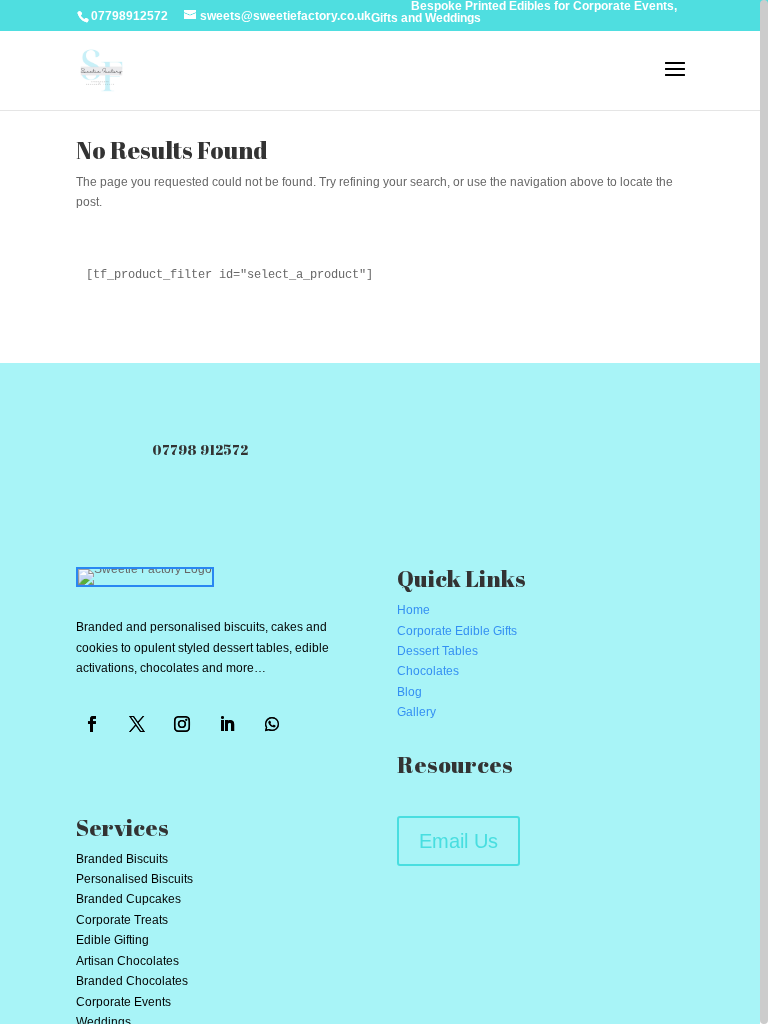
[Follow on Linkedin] (227, 724)
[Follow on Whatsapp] (272, 724)
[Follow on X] (137, 724)
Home (413, 610)
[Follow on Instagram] (182, 724)
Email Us (458, 841)
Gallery (416, 712)
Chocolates (428, 671)
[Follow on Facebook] (92, 724)
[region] (384, 512)
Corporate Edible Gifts (457, 631)
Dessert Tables (437, 651)
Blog (409, 692)
